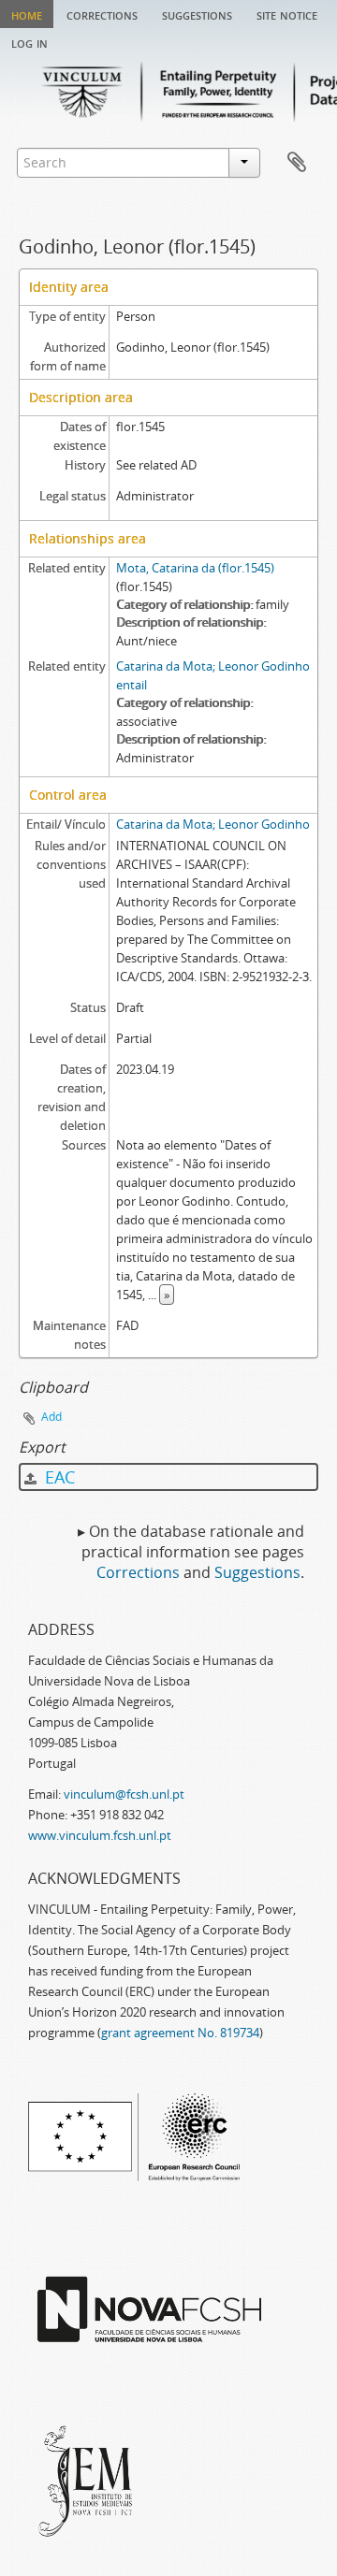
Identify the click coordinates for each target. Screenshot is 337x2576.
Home (27, 14)
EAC (58, 1477)
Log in (29, 42)
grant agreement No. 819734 (180, 2033)
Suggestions (197, 14)
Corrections (102, 14)
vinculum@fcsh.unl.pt (124, 1794)
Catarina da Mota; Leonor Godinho (213, 824)
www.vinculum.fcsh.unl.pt (100, 1835)
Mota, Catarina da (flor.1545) (195, 568)
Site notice (287, 14)
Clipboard (297, 163)
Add (51, 1417)
